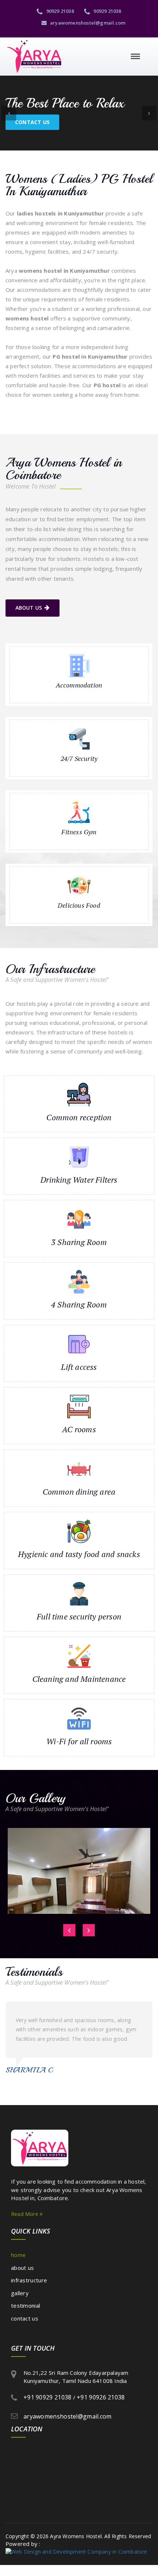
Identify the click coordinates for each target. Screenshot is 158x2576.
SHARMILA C (29, 2070)
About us (29, 608)
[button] (9, 113)
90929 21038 (59, 11)
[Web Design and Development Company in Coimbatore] (76, 2551)
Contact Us (32, 122)
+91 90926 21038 (101, 2397)
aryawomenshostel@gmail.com (87, 23)
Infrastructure (29, 2280)
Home (18, 2255)
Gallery (20, 2293)
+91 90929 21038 (48, 2397)
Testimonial (26, 2305)
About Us (22, 2268)
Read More (25, 2214)
